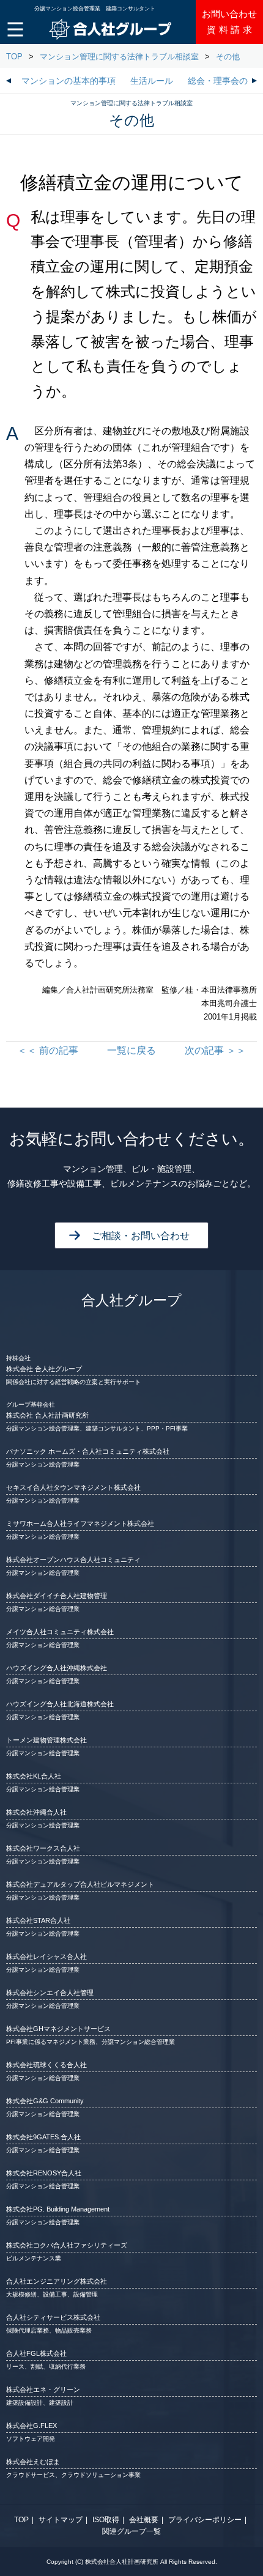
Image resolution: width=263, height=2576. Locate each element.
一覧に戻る (131, 1050)
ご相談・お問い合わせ (141, 1236)
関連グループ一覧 (131, 2531)
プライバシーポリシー (205, 2520)
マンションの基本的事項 (69, 81)
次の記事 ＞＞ (215, 1050)
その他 (228, 57)
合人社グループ (131, 1300)
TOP (14, 57)
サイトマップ (61, 2520)
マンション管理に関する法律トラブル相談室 (119, 57)
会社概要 (144, 2520)
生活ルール (152, 81)
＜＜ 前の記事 (48, 1050)
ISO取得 (106, 2520)
